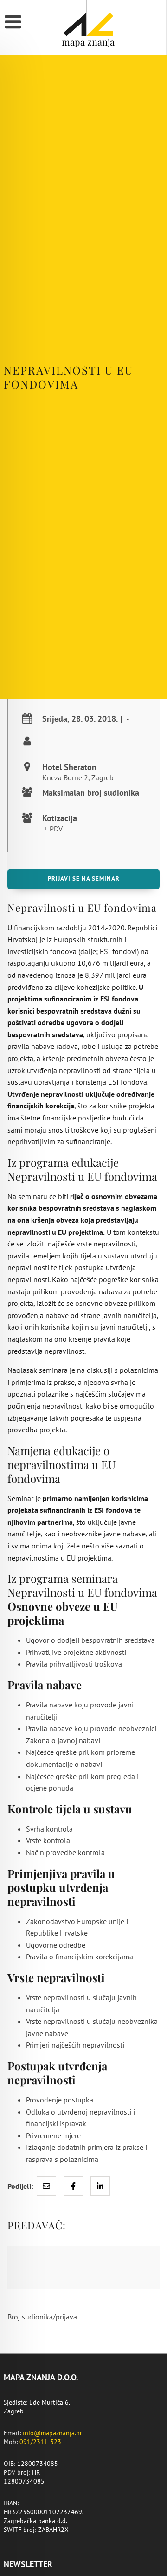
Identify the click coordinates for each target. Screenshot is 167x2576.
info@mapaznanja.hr (52, 2433)
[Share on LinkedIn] (100, 2186)
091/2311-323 (40, 2442)
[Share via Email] (46, 2186)
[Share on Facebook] (73, 2186)
